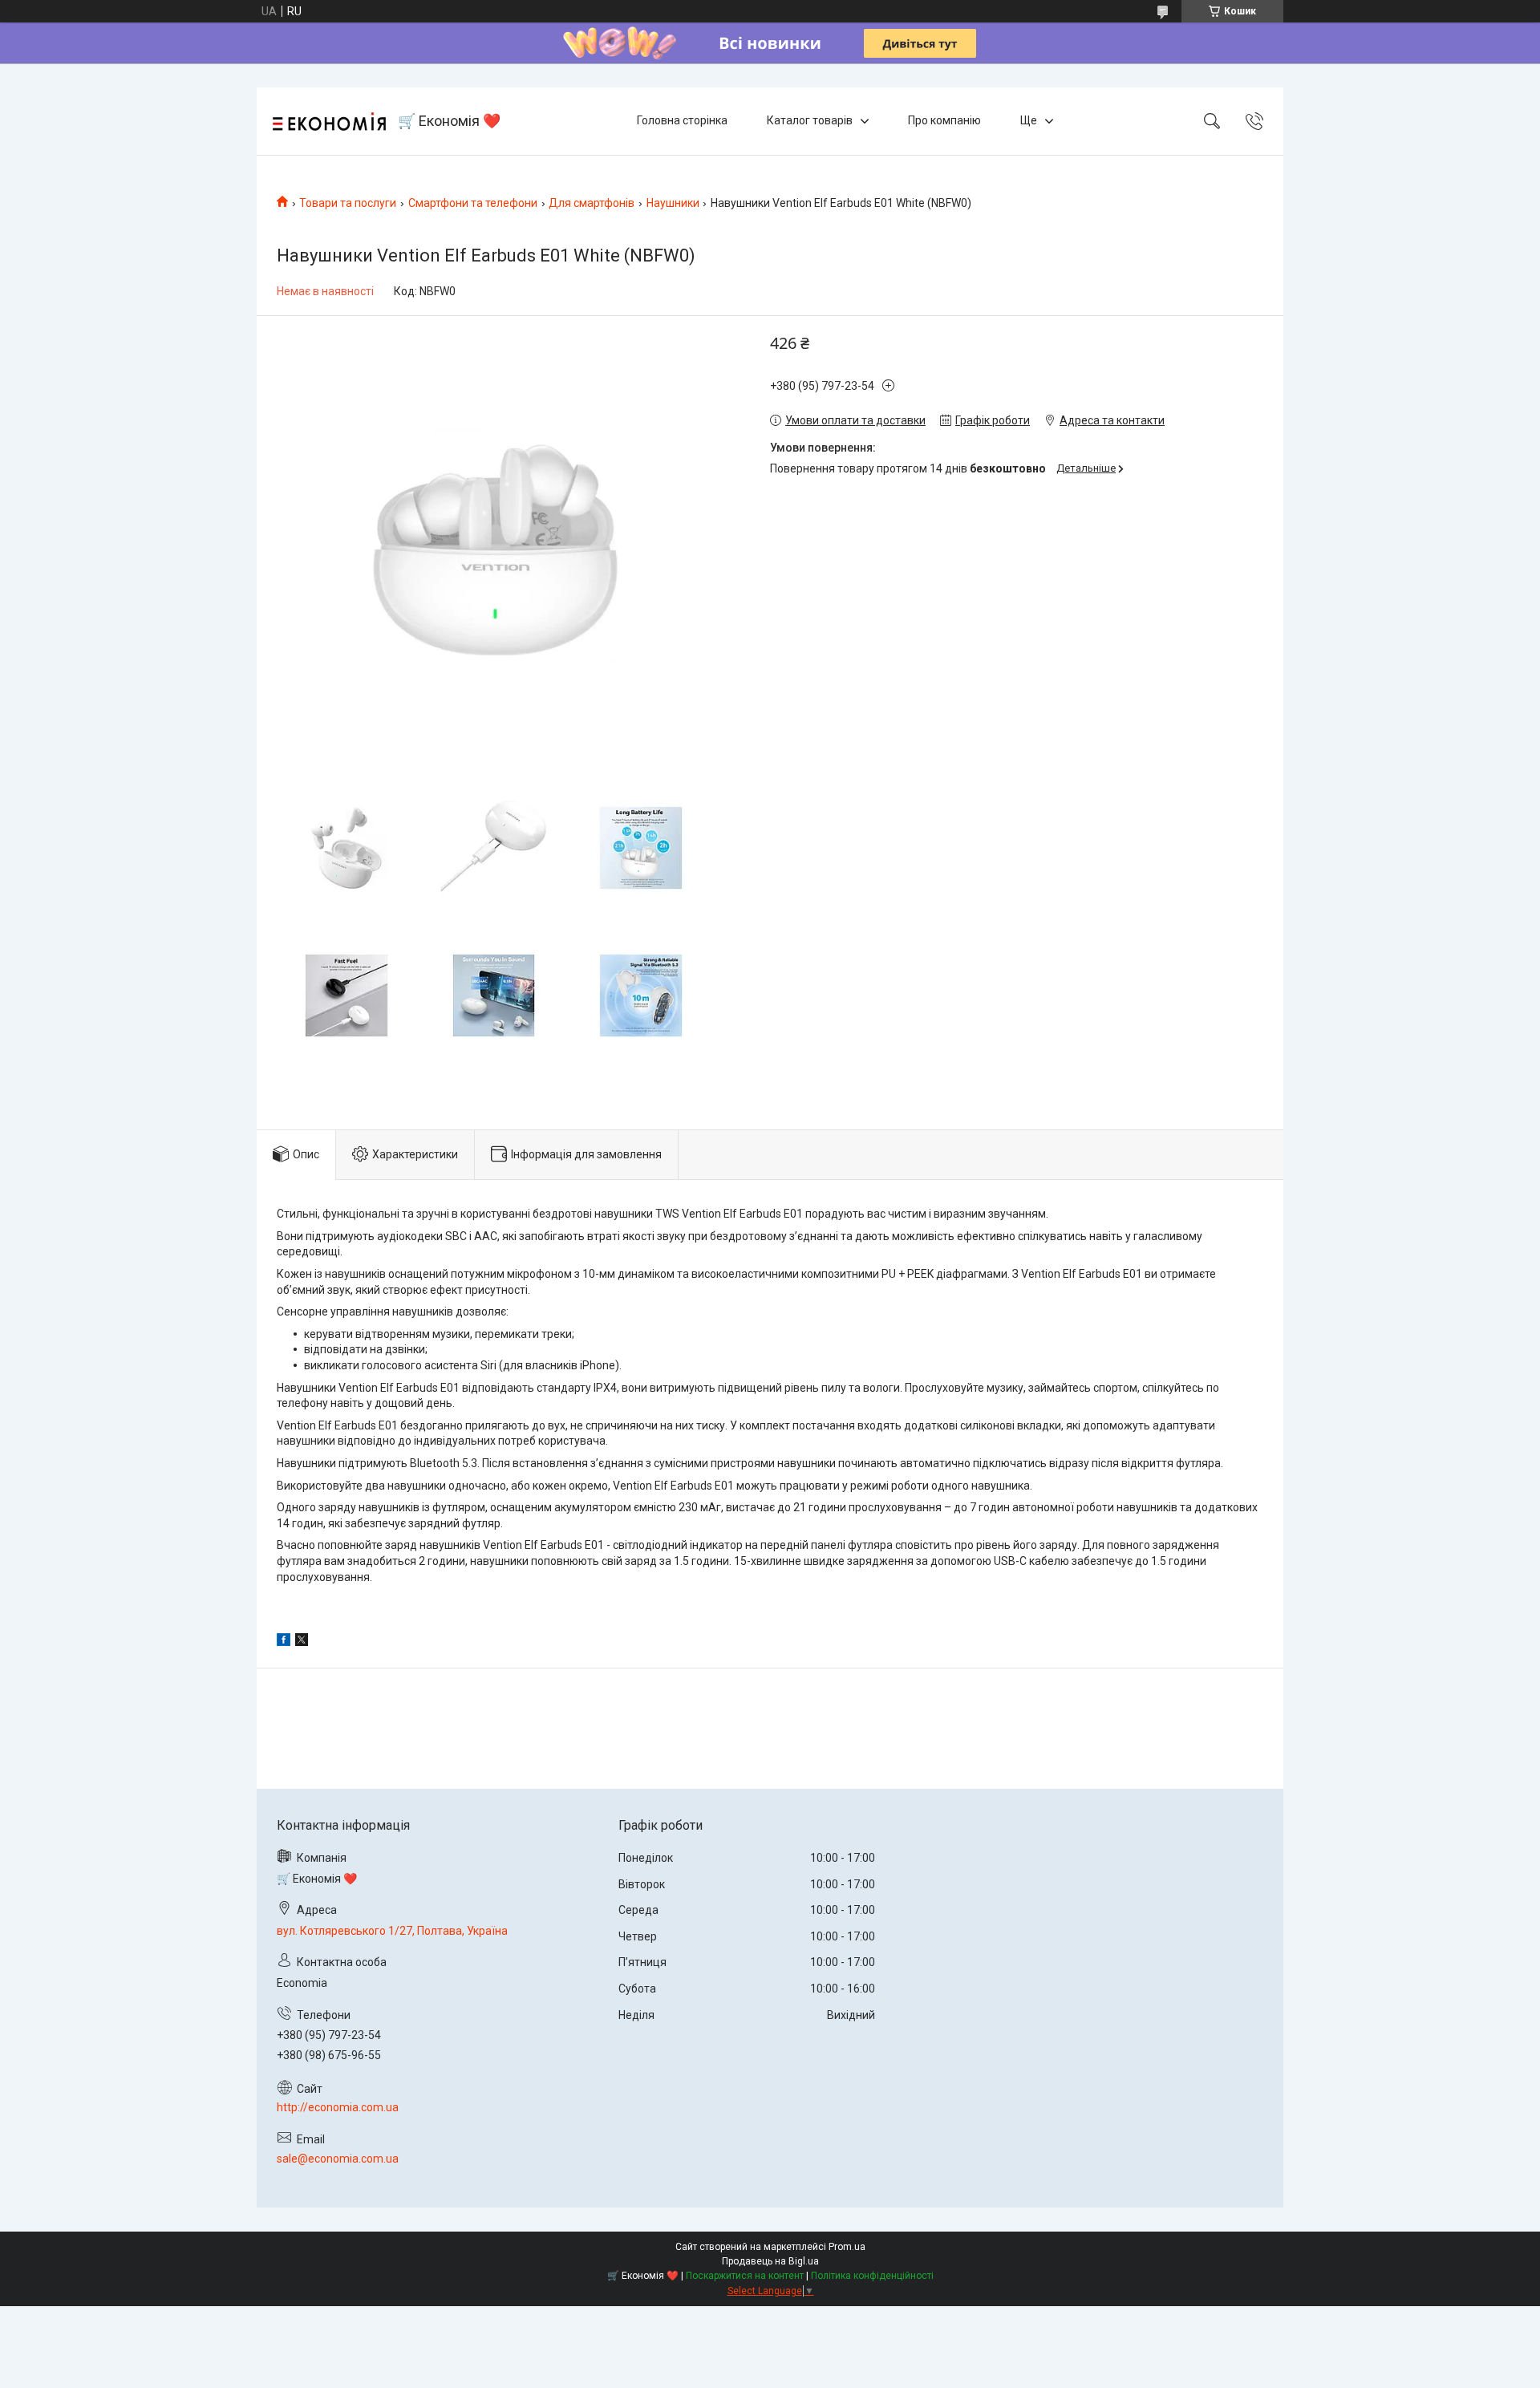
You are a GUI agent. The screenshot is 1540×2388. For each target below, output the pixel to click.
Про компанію (944, 120)
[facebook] (284, 1642)
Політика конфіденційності (872, 2276)
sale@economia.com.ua (338, 2159)
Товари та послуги (348, 203)
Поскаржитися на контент (745, 2276)
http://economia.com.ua (338, 2107)
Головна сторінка (682, 120)
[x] (302, 1642)
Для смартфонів (592, 203)
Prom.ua (847, 2247)
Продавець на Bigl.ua (770, 2261)
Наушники (673, 203)
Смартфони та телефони (473, 203)
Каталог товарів (810, 120)
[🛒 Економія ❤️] (329, 122)
